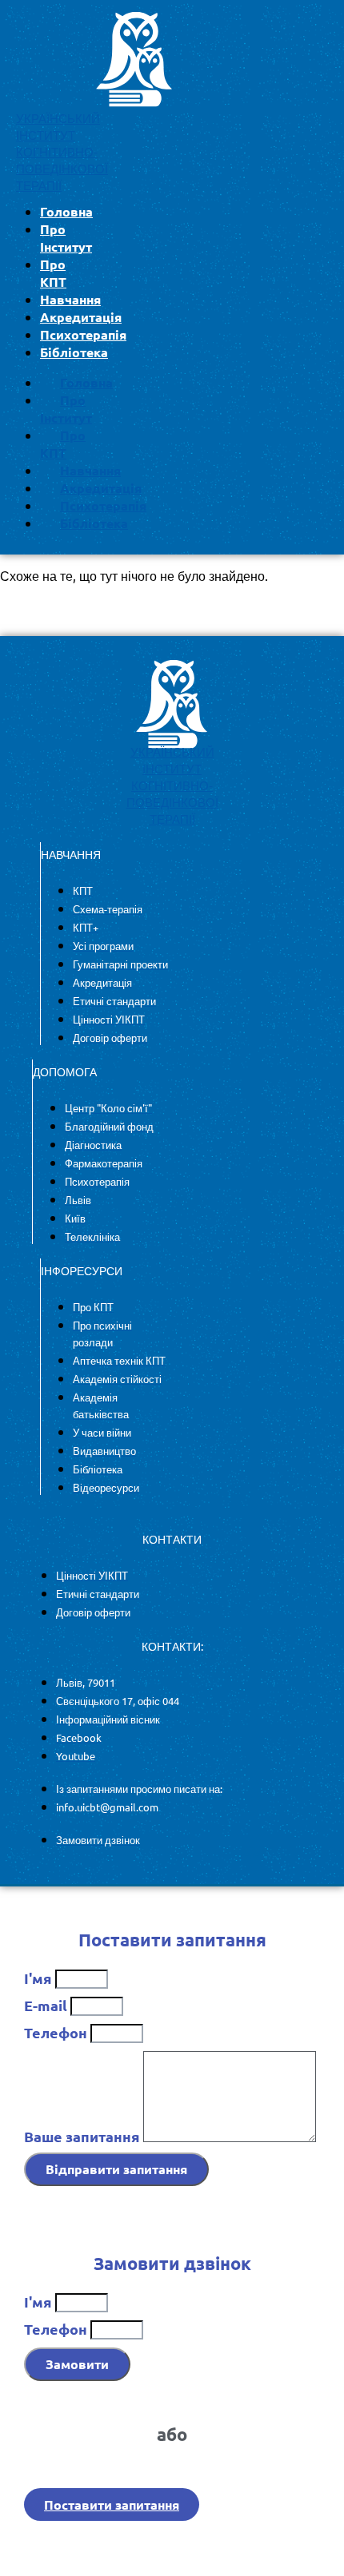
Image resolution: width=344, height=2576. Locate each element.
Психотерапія (83, 334)
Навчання (70, 299)
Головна (66, 211)
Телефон (57, 2032)
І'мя (40, 1978)
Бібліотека (74, 352)
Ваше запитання (84, 2136)
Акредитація (81, 317)
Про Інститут (66, 238)
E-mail (47, 2005)
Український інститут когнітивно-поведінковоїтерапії (62, 152)
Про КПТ (53, 273)
